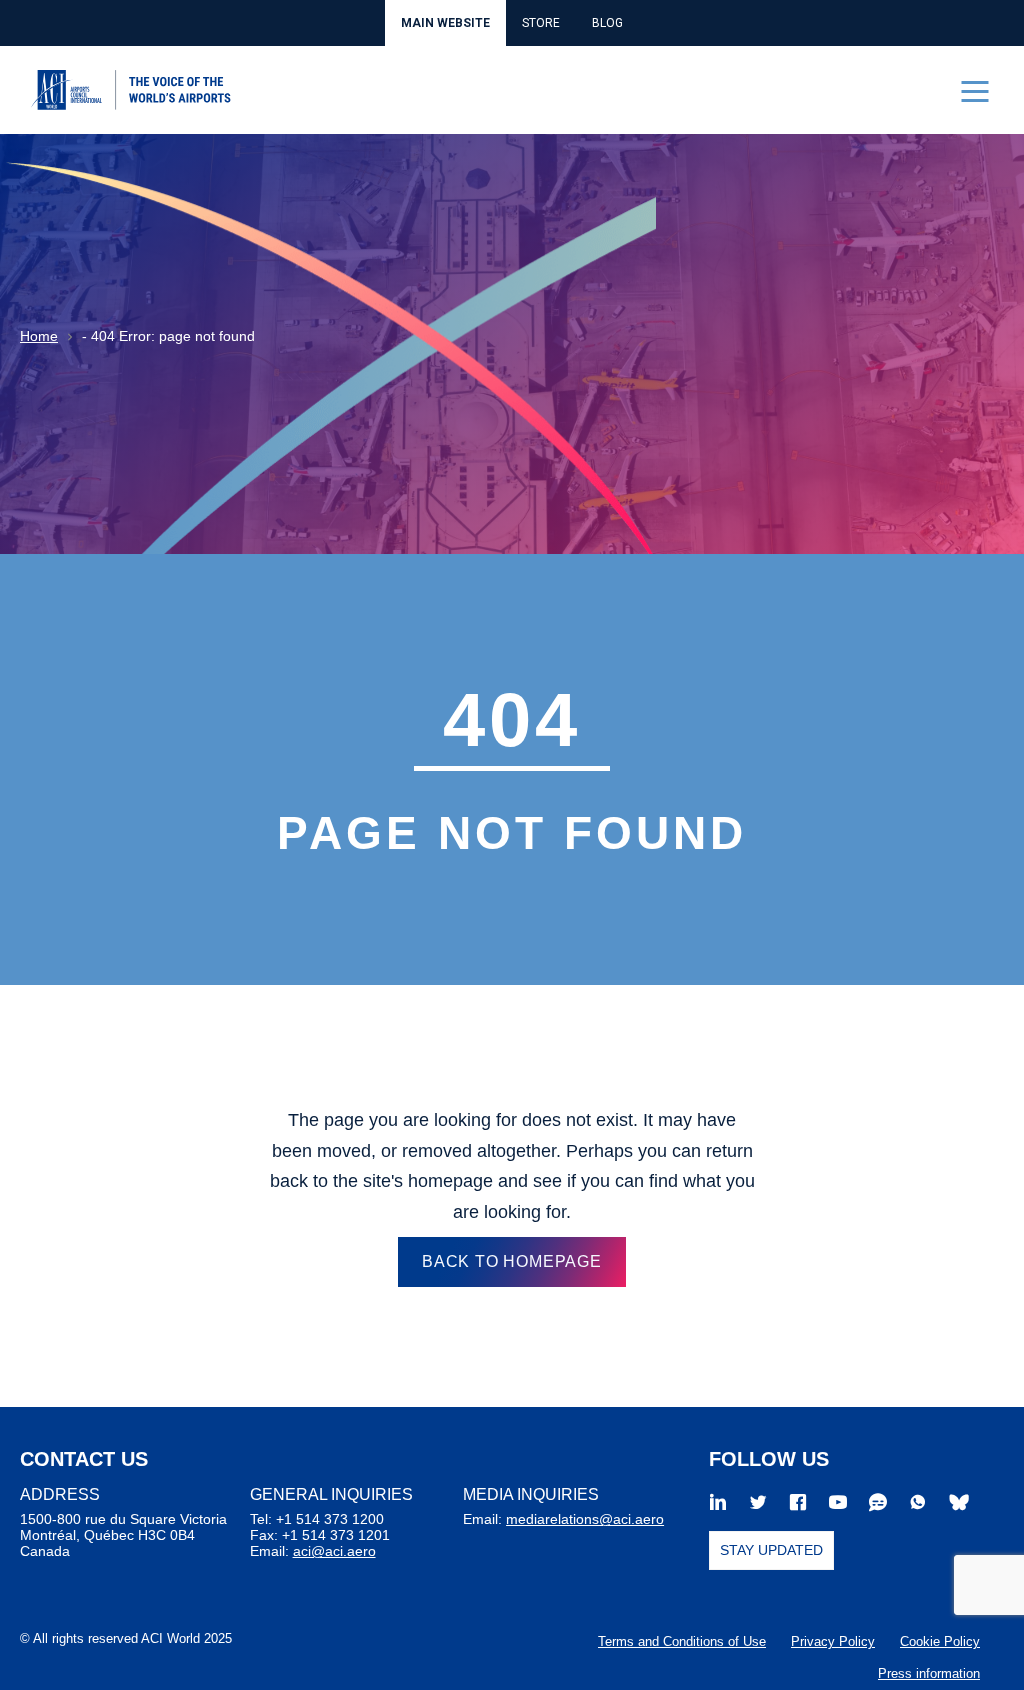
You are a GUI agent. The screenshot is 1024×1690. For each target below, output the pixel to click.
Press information (929, 1673)
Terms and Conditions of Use (682, 1641)
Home (39, 336)
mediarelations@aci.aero (585, 1519)
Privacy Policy (833, 1641)
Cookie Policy (940, 1641)
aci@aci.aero (334, 1551)
